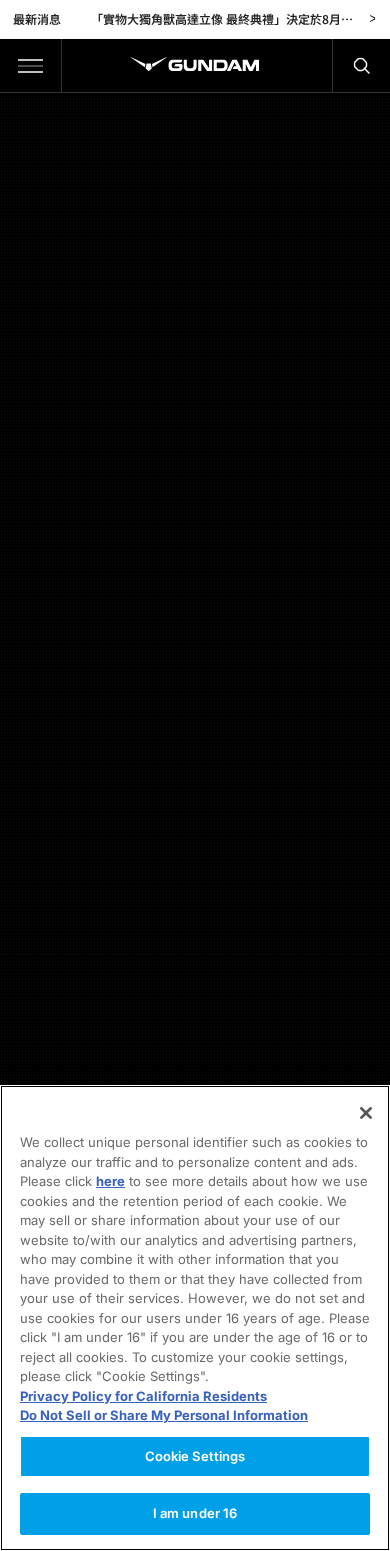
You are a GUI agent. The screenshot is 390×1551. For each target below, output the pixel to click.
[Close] (366, 1113)
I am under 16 (195, 1513)
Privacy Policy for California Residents (143, 1396)
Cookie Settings (195, 1456)
